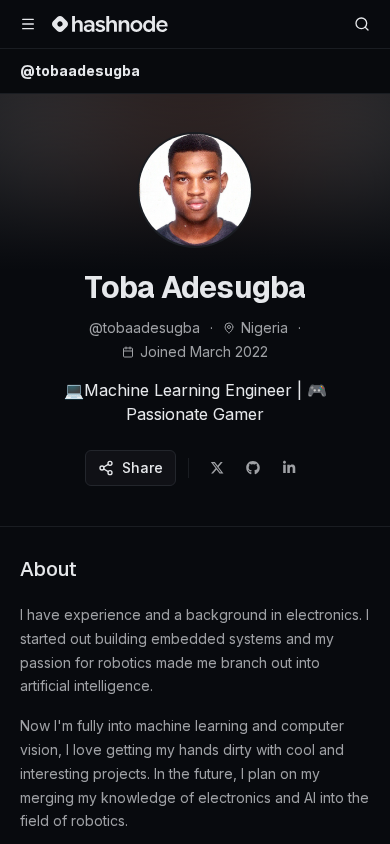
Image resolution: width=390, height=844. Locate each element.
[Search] (362, 24)
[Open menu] (28, 24)
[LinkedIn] (289, 468)
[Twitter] (217, 468)
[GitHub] (253, 468)
